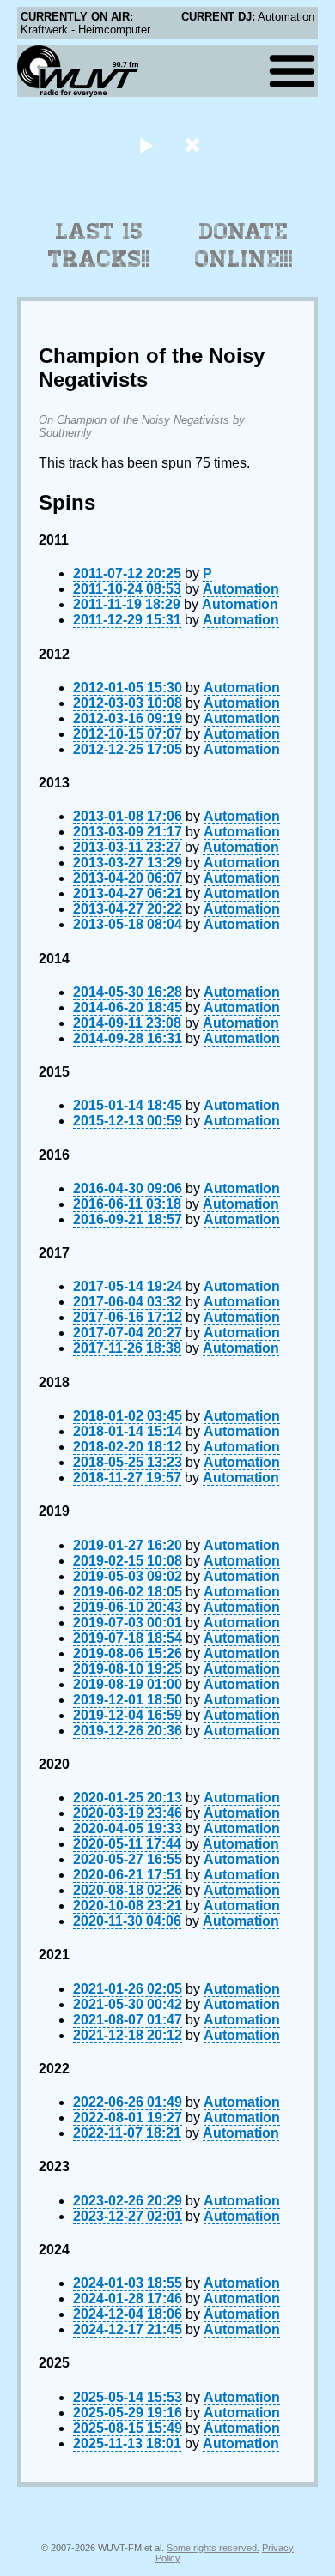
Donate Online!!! (244, 245)
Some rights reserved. (213, 2548)
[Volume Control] (195, 145)
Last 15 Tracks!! (99, 245)
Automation (241, 589)
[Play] (146, 145)
